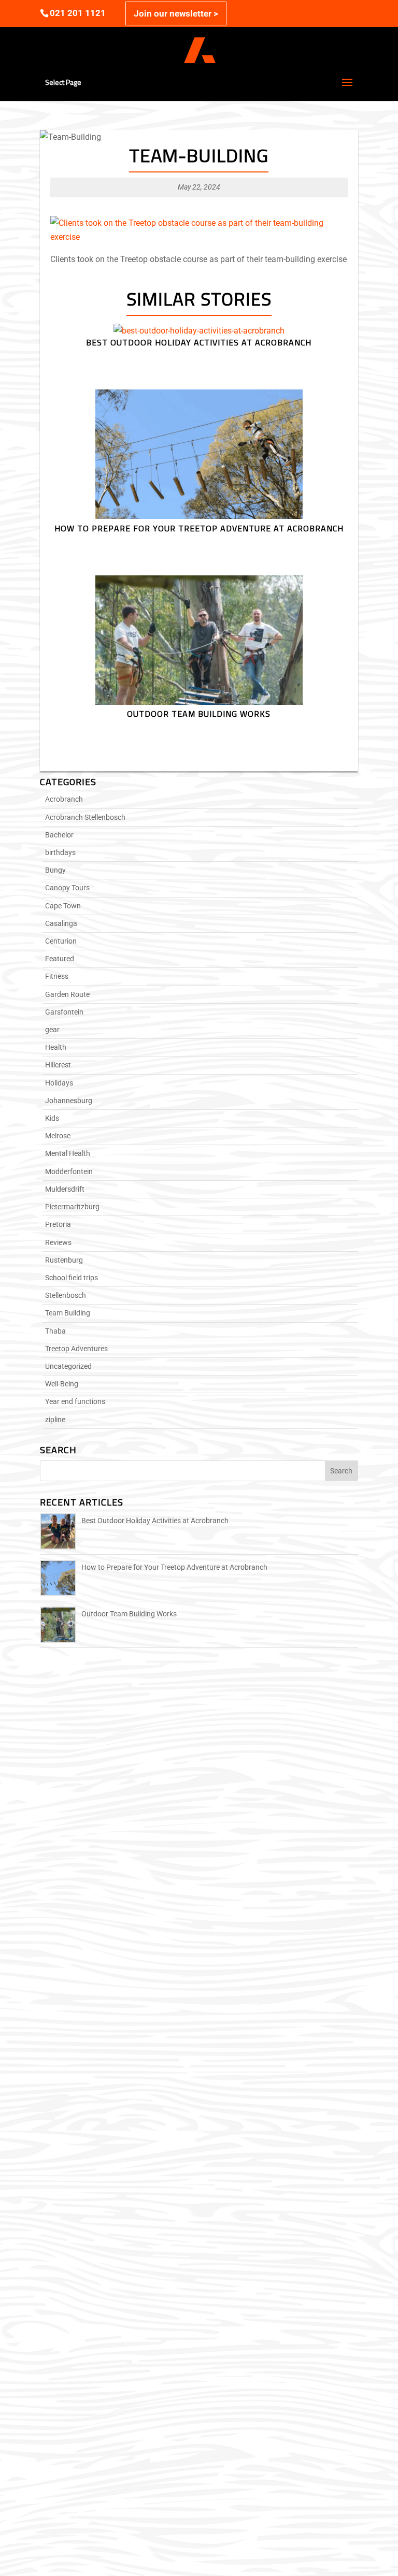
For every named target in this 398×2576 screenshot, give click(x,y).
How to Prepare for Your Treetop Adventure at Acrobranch (174, 1567)
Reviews (58, 1242)
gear (52, 1030)
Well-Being (62, 1384)
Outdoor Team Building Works (129, 1614)
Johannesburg (69, 1101)
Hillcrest (58, 1065)
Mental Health (68, 1153)
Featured (60, 959)
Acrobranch (64, 799)
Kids (52, 1118)
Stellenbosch (66, 1295)
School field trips (72, 1278)
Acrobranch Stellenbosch (85, 817)
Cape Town (63, 906)
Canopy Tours (67, 888)
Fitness (57, 976)
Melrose (58, 1136)
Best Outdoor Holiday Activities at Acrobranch (155, 1521)
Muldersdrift (65, 1189)
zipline (55, 1420)
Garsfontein (64, 1012)
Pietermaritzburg (72, 1207)
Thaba (55, 1331)
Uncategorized (68, 1366)
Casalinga (61, 923)
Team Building (68, 1313)
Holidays (59, 1083)
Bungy (55, 870)
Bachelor (59, 835)
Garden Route (67, 994)
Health (56, 1047)
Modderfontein (69, 1171)
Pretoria (58, 1224)
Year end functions (75, 1401)
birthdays (60, 852)
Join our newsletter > (176, 13)
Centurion (61, 941)
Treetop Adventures (76, 1349)
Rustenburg (64, 1260)
